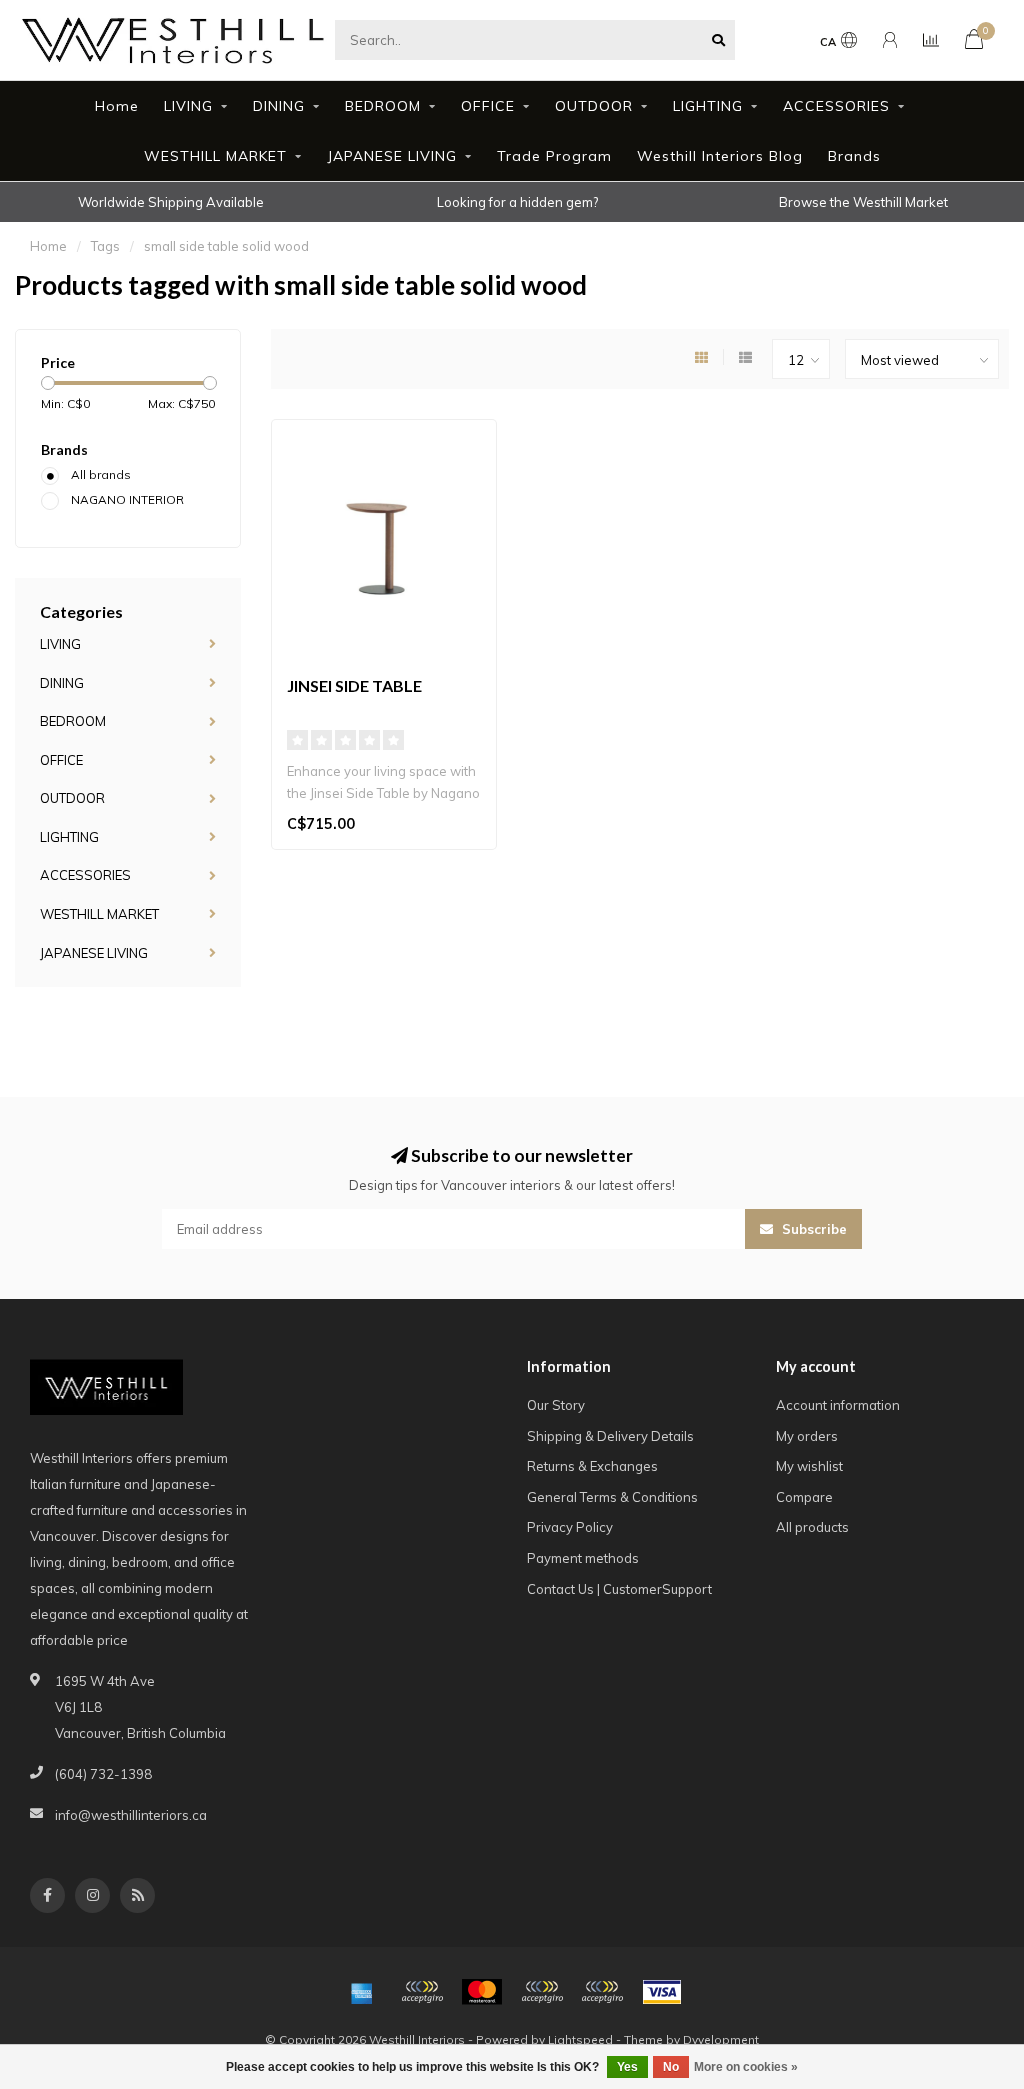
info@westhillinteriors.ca (131, 1815)
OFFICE (488, 106)
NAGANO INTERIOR (127, 499)
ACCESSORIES (836, 106)
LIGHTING (708, 106)
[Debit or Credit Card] (422, 1992)
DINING (279, 106)
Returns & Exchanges (592, 1466)
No (671, 2067)
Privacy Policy (570, 1527)
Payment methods (583, 1558)
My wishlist (809, 1466)
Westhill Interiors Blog (720, 156)
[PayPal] (542, 1992)
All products (812, 1527)
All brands (101, 474)
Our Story (556, 1405)
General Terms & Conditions (612, 1497)
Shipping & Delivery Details (610, 1436)
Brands (854, 156)
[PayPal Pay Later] (602, 1992)
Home (117, 106)
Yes (627, 2067)
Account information (838, 1405)
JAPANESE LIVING (392, 156)
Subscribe (812, 1229)
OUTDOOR (594, 106)
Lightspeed (580, 2039)
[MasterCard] (482, 1992)
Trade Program (554, 156)
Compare (804, 1497)
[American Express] (362, 1992)
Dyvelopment (721, 2039)
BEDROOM (383, 106)
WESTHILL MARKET (215, 156)
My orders (807, 1436)
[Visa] (662, 1992)
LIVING (188, 106)
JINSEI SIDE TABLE (354, 685)
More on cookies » (746, 2067)
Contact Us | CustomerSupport (619, 1589)
